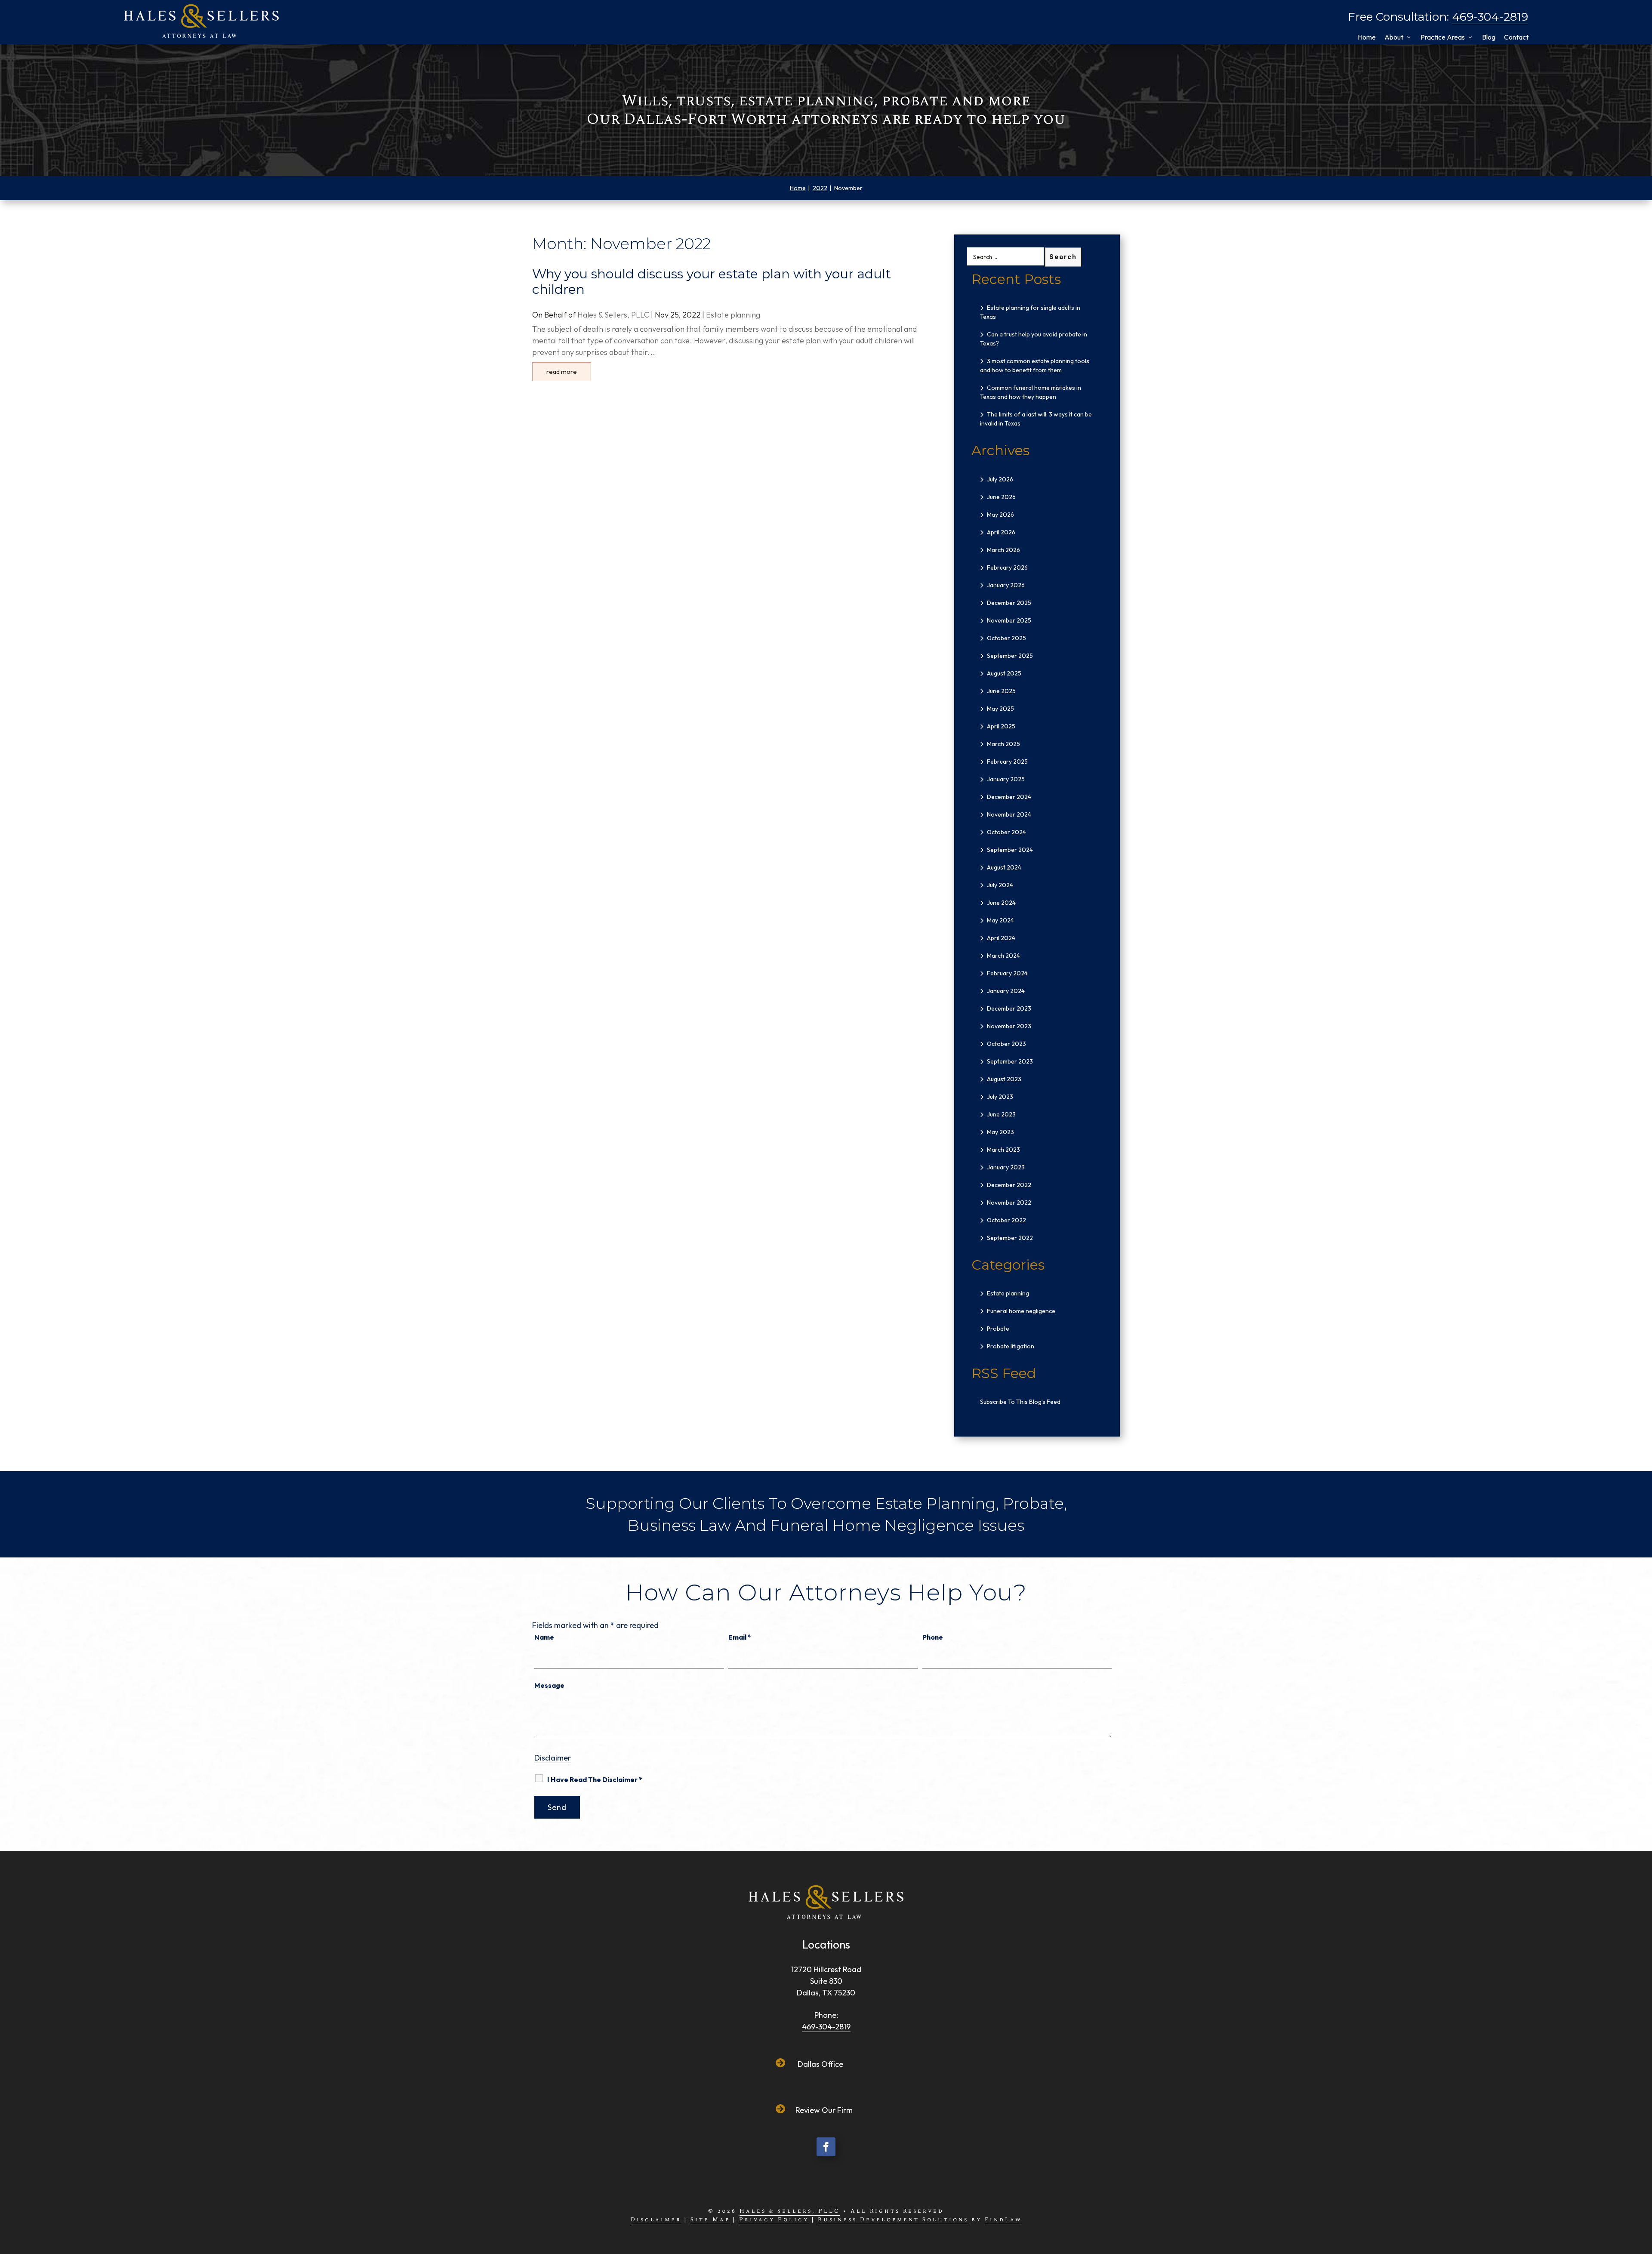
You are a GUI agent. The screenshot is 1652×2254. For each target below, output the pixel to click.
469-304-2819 (1490, 17)
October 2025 (1006, 638)
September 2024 (1010, 850)
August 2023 (1004, 1079)
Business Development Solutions (893, 2220)
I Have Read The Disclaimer (595, 1779)
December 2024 (1009, 797)
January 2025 (1006, 779)
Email (740, 1637)
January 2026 (1006, 585)
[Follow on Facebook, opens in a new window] (826, 2147)
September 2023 (1010, 1061)
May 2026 (1000, 515)
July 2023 (1000, 1097)
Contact (1516, 37)
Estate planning (733, 315)
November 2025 (1009, 620)
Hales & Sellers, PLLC (613, 315)
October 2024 (1006, 832)
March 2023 (1003, 1150)
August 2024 (1004, 867)
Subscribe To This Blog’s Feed (1020, 1402)
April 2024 (1001, 938)
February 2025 (1007, 762)
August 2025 (1004, 673)
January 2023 (1006, 1167)
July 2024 (1000, 885)
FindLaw (1003, 2220)
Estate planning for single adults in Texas (1030, 312)
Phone (933, 1637)
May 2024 (1000, 920)
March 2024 (1003, 956)
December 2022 (1009, 1185)
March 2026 (1003, 550)
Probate (998, 1329)
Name (544, 1637)
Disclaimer (553, 1758)
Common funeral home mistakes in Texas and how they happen (1031, 392)
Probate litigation (1011, 1346)
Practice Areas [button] (1443, 37)
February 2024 (1007, 973)
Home (1367, 37)
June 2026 (1001, 497)
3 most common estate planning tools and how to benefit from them (1035, 365)
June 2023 (1001, 1114)
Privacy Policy (774, 2220)
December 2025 (1009, 603)
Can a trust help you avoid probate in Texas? (1034, 339)
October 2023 (1006, 1044)
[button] (1640, 2189)
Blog (1489, 37)
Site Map (710, 2220)
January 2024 (1006, 991)
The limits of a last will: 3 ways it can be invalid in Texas (1036, 419)
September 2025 (1010, 656)
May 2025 (1000, 709)
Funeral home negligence (1021, 1311)
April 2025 (1001, 726)
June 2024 (1001, 903)
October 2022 (1006, 1220)
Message (549, 1685)
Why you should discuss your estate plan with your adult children (712, 282)
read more (562, 372)
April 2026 (1001, 532)
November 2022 (1009, 1203)
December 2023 (1009, 1008)
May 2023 (1000, 1132)
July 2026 (1000, 479)
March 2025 (1003, 744)
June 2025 (1001, 691)
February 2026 (1007, 567)
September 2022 (1010, 1238)
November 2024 (1009, 814)
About (1394, 37)
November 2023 (1009, 1026)
